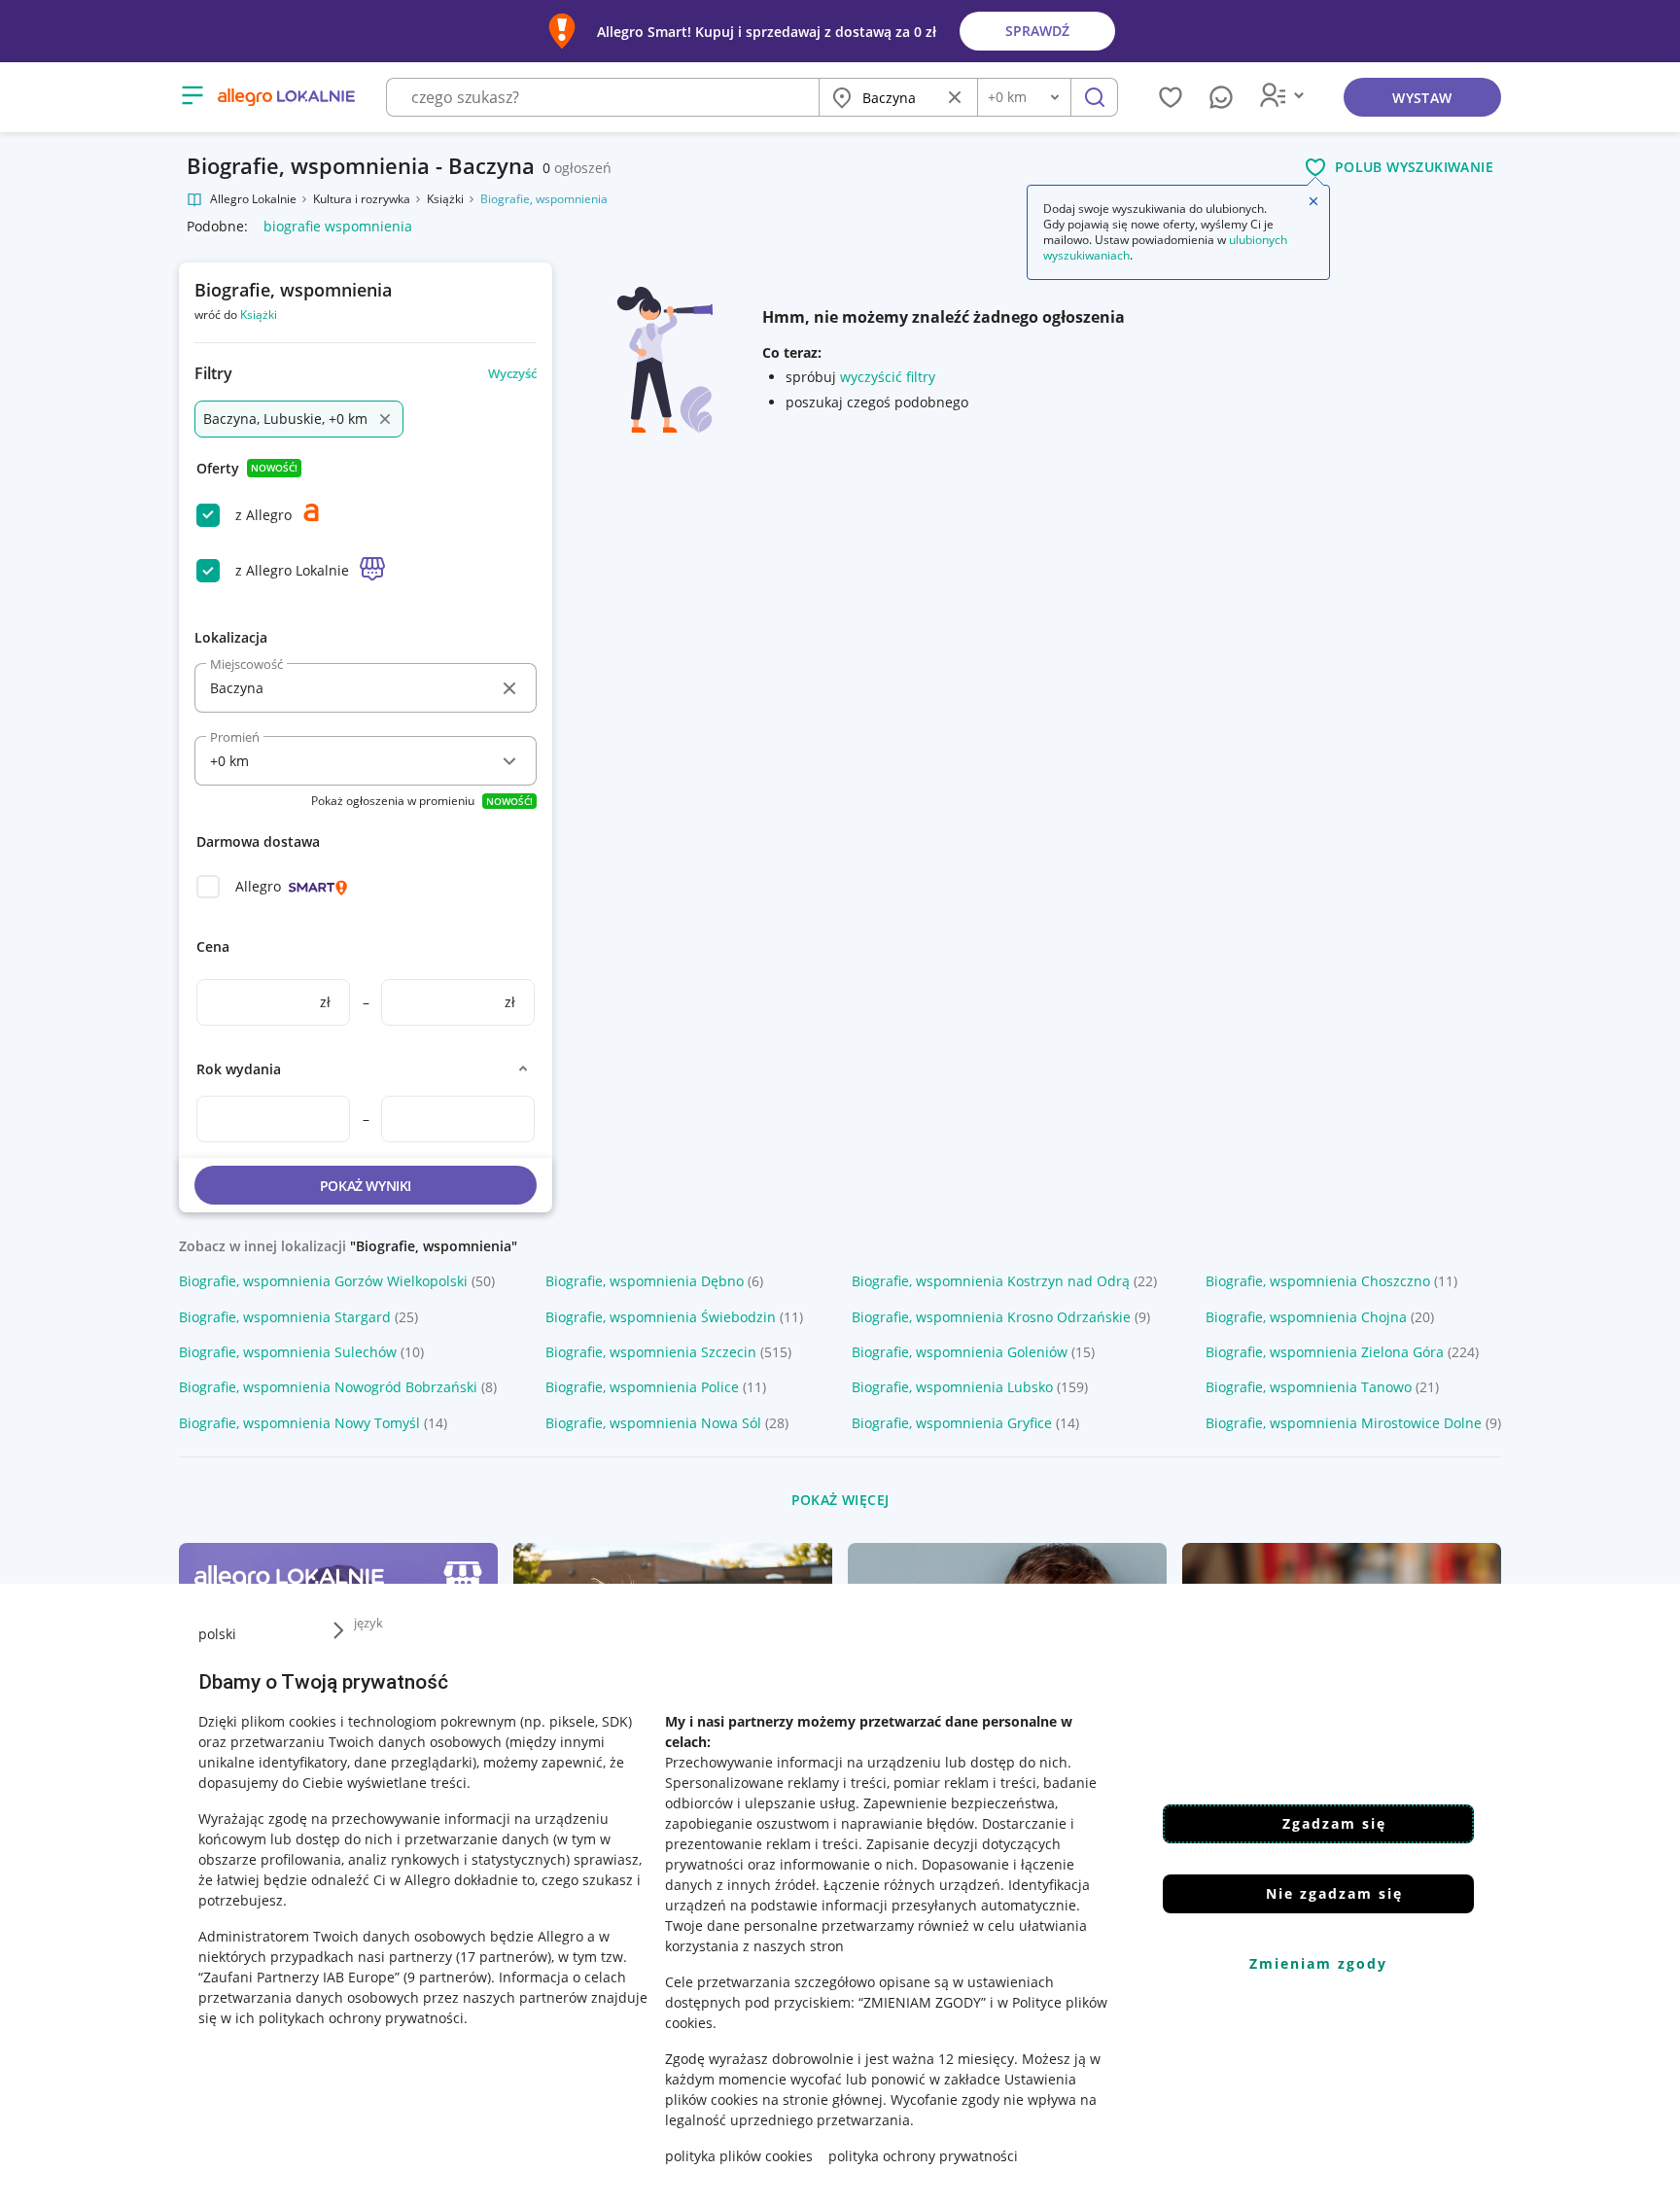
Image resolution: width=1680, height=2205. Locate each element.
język (368, 1623)
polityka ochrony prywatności (923, 2156)
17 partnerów (504, 1957)
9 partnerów (447, 1977)
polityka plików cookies (739, 2156)
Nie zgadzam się (1334, 1893)
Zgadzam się (1334, 1823)
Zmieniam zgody (1318, 1963)
